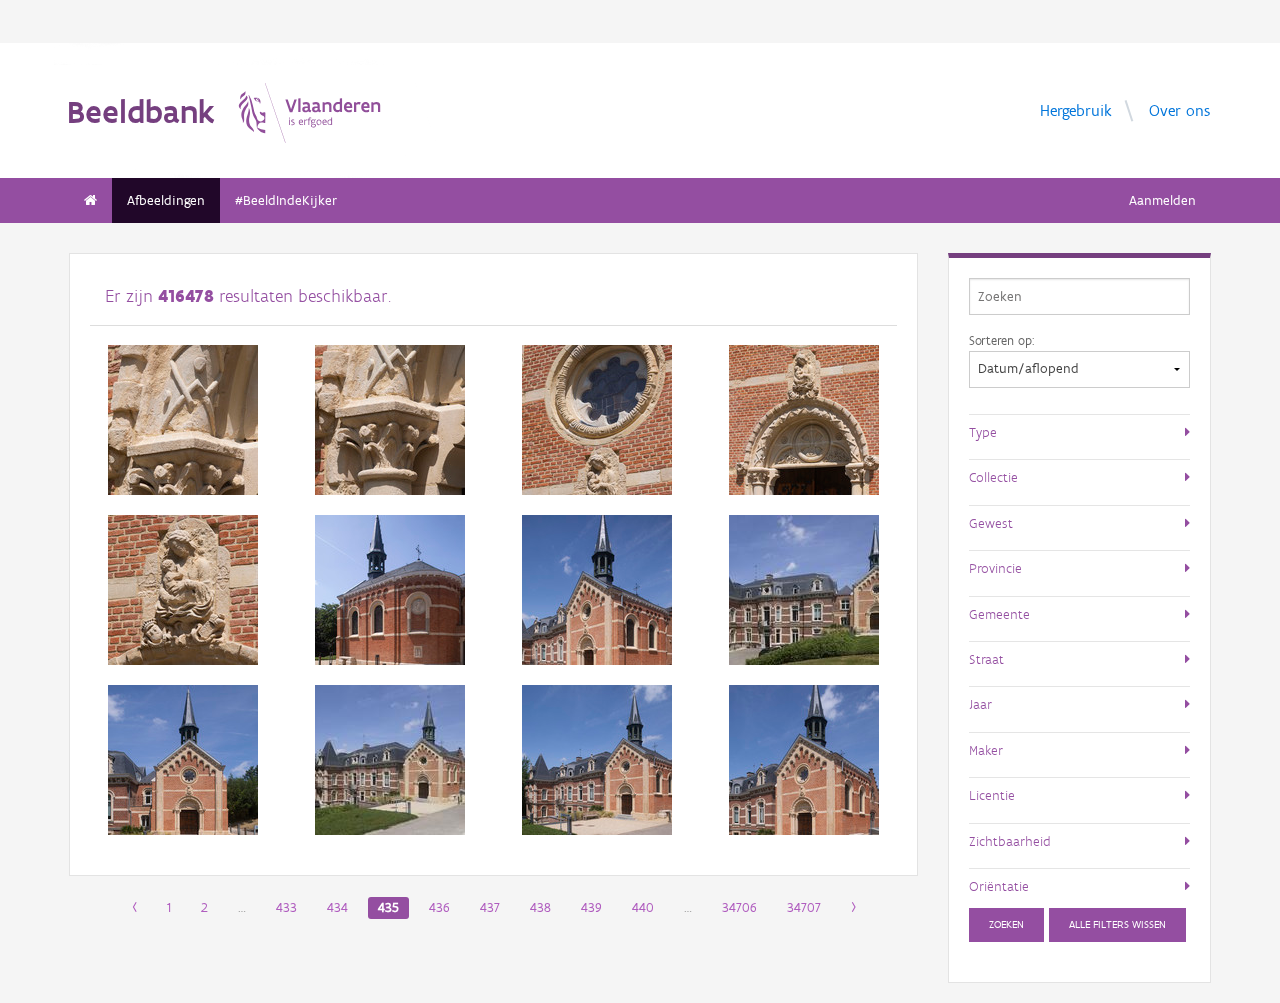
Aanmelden (1162, 200)
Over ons (1179, 109)
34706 (739, 907)
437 (490, 907)
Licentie (992, 795)
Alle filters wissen (1117, 924)
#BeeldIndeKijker (286, 200)
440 (643, 907)
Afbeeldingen (166, 200)
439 (591, 907)
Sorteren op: (1001, 340)
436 (439, 907)
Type (983, 432)
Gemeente (999, 614)
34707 (804, 907)
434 (337, 907)
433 (286, 907)
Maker (986, 750)
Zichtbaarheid (1010, 841)
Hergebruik (1076, 109)
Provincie (995, 568)
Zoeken (1006, 924)
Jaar (980, 704)
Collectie (993, 477)
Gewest (991, 523)
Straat (986, 659)
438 (540, 907)
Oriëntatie (999, 886)
